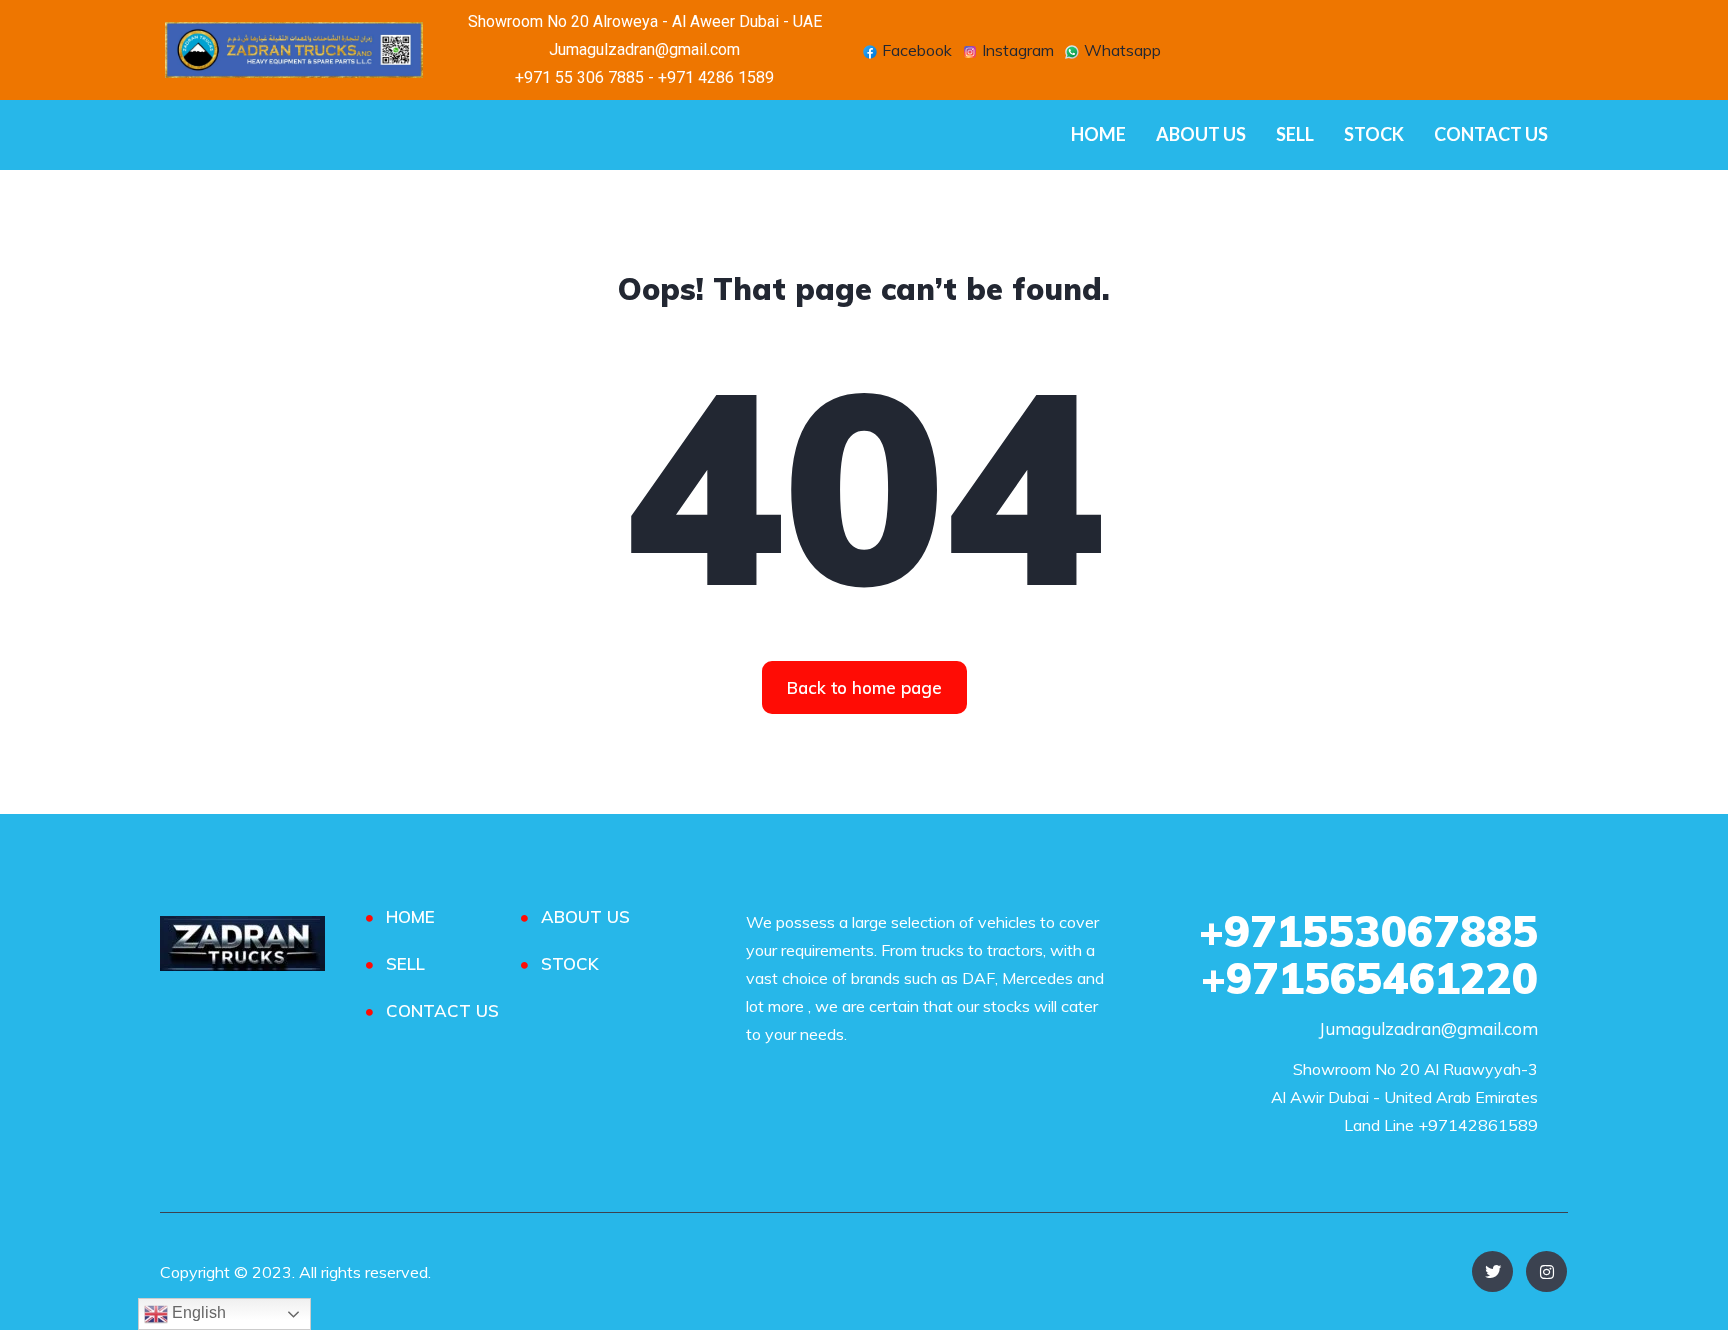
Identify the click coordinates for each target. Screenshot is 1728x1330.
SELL (1295, 134)
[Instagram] (1546, 1271)
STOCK (1374, 134)
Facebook (915, 52)
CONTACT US (1491, 134)
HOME (1098, 134)
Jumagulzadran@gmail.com (1428, 1028)
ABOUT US (1201, 134)
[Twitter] (1492, 1271)
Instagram (1016, 52)
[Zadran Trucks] (242, 943)
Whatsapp (1120, 52)
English (197, 1312)
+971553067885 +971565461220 (1368, 954)
